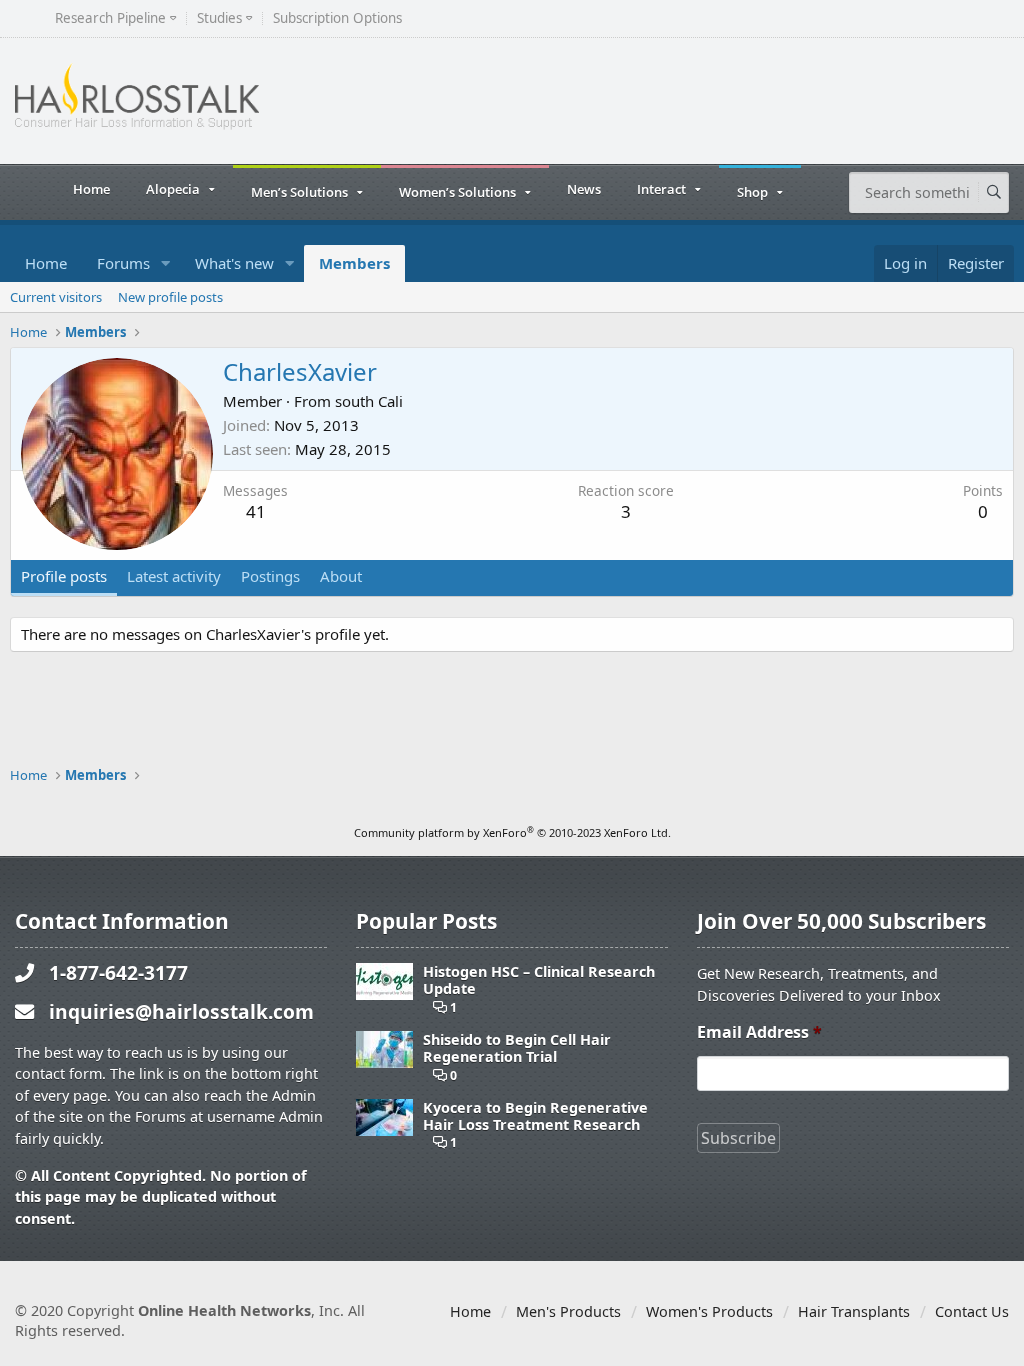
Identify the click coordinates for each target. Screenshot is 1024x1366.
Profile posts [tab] (64, 576)
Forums (123, 263)
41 (256, 511)
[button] (166, 263)
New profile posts (170, 297)
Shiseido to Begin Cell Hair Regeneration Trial (517, 1048)
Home (91, 189)
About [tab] (341, 576)
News (584, 189)
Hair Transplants (854, 1311)
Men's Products (568, 1311)
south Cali (369, 401)
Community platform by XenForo (512, 832)
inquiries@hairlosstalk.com (181, 1011)
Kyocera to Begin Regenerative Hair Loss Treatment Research (535, 1116)
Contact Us (972, 1311)
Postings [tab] (270, 576)
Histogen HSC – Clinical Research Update (539, 980)
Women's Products (709, 1311)
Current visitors (56, 297)
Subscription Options (337, 18)
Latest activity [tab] (174, 576)
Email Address (759, 1032)
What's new (234, 263)
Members (354, 263)
